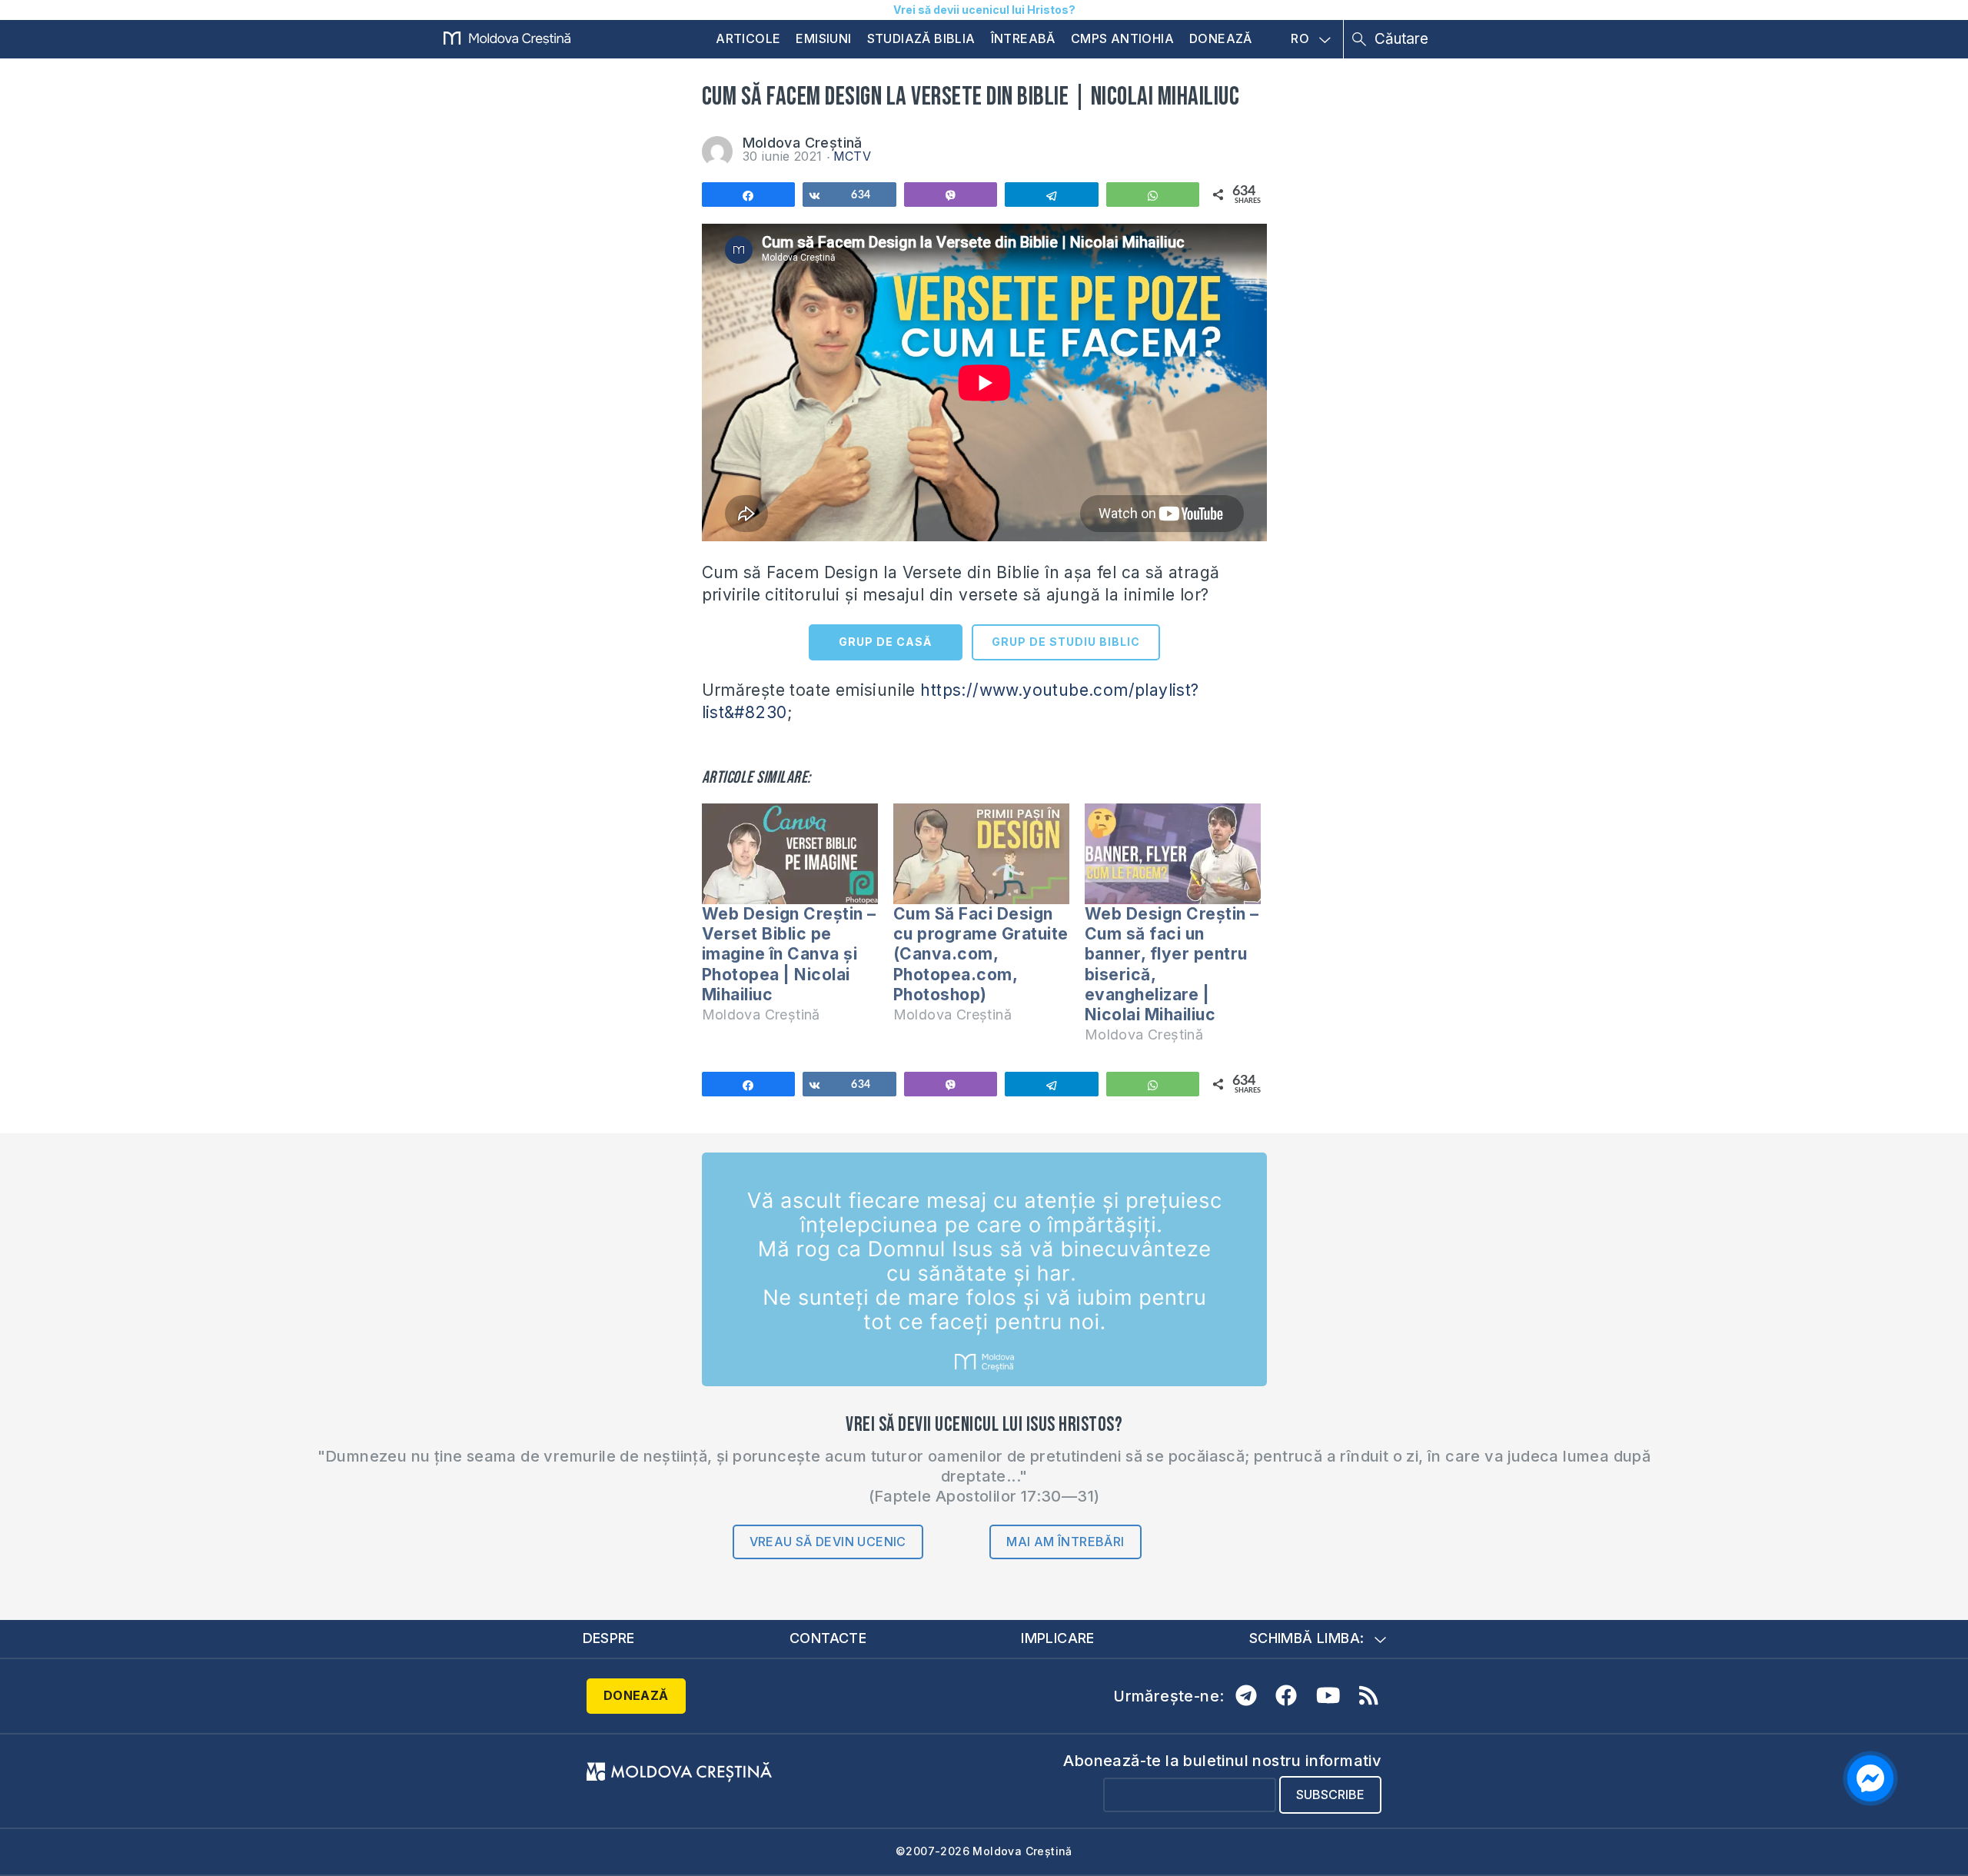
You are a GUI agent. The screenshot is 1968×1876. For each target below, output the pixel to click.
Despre (609, 1638)
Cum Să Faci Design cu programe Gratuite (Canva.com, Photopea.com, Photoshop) (981, 954)
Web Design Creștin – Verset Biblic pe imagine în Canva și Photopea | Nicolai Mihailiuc (789, 954)
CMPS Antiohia (1122, 38)
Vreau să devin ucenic (828, 1542)
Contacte (828, 1638)
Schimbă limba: (1307, 1638)
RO (1300, 39)
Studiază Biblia (921, 38)
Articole (748, 38)
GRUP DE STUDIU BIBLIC (1066, 642)
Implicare (1058, 1638)
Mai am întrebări (1065, 1542)
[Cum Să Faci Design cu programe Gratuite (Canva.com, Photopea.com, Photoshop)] (981, 854)
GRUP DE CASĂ (885, 642)
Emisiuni (823, 38)
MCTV (853, 156)
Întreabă (1023, 38)
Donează (1221, 38)
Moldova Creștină (803, 143)
